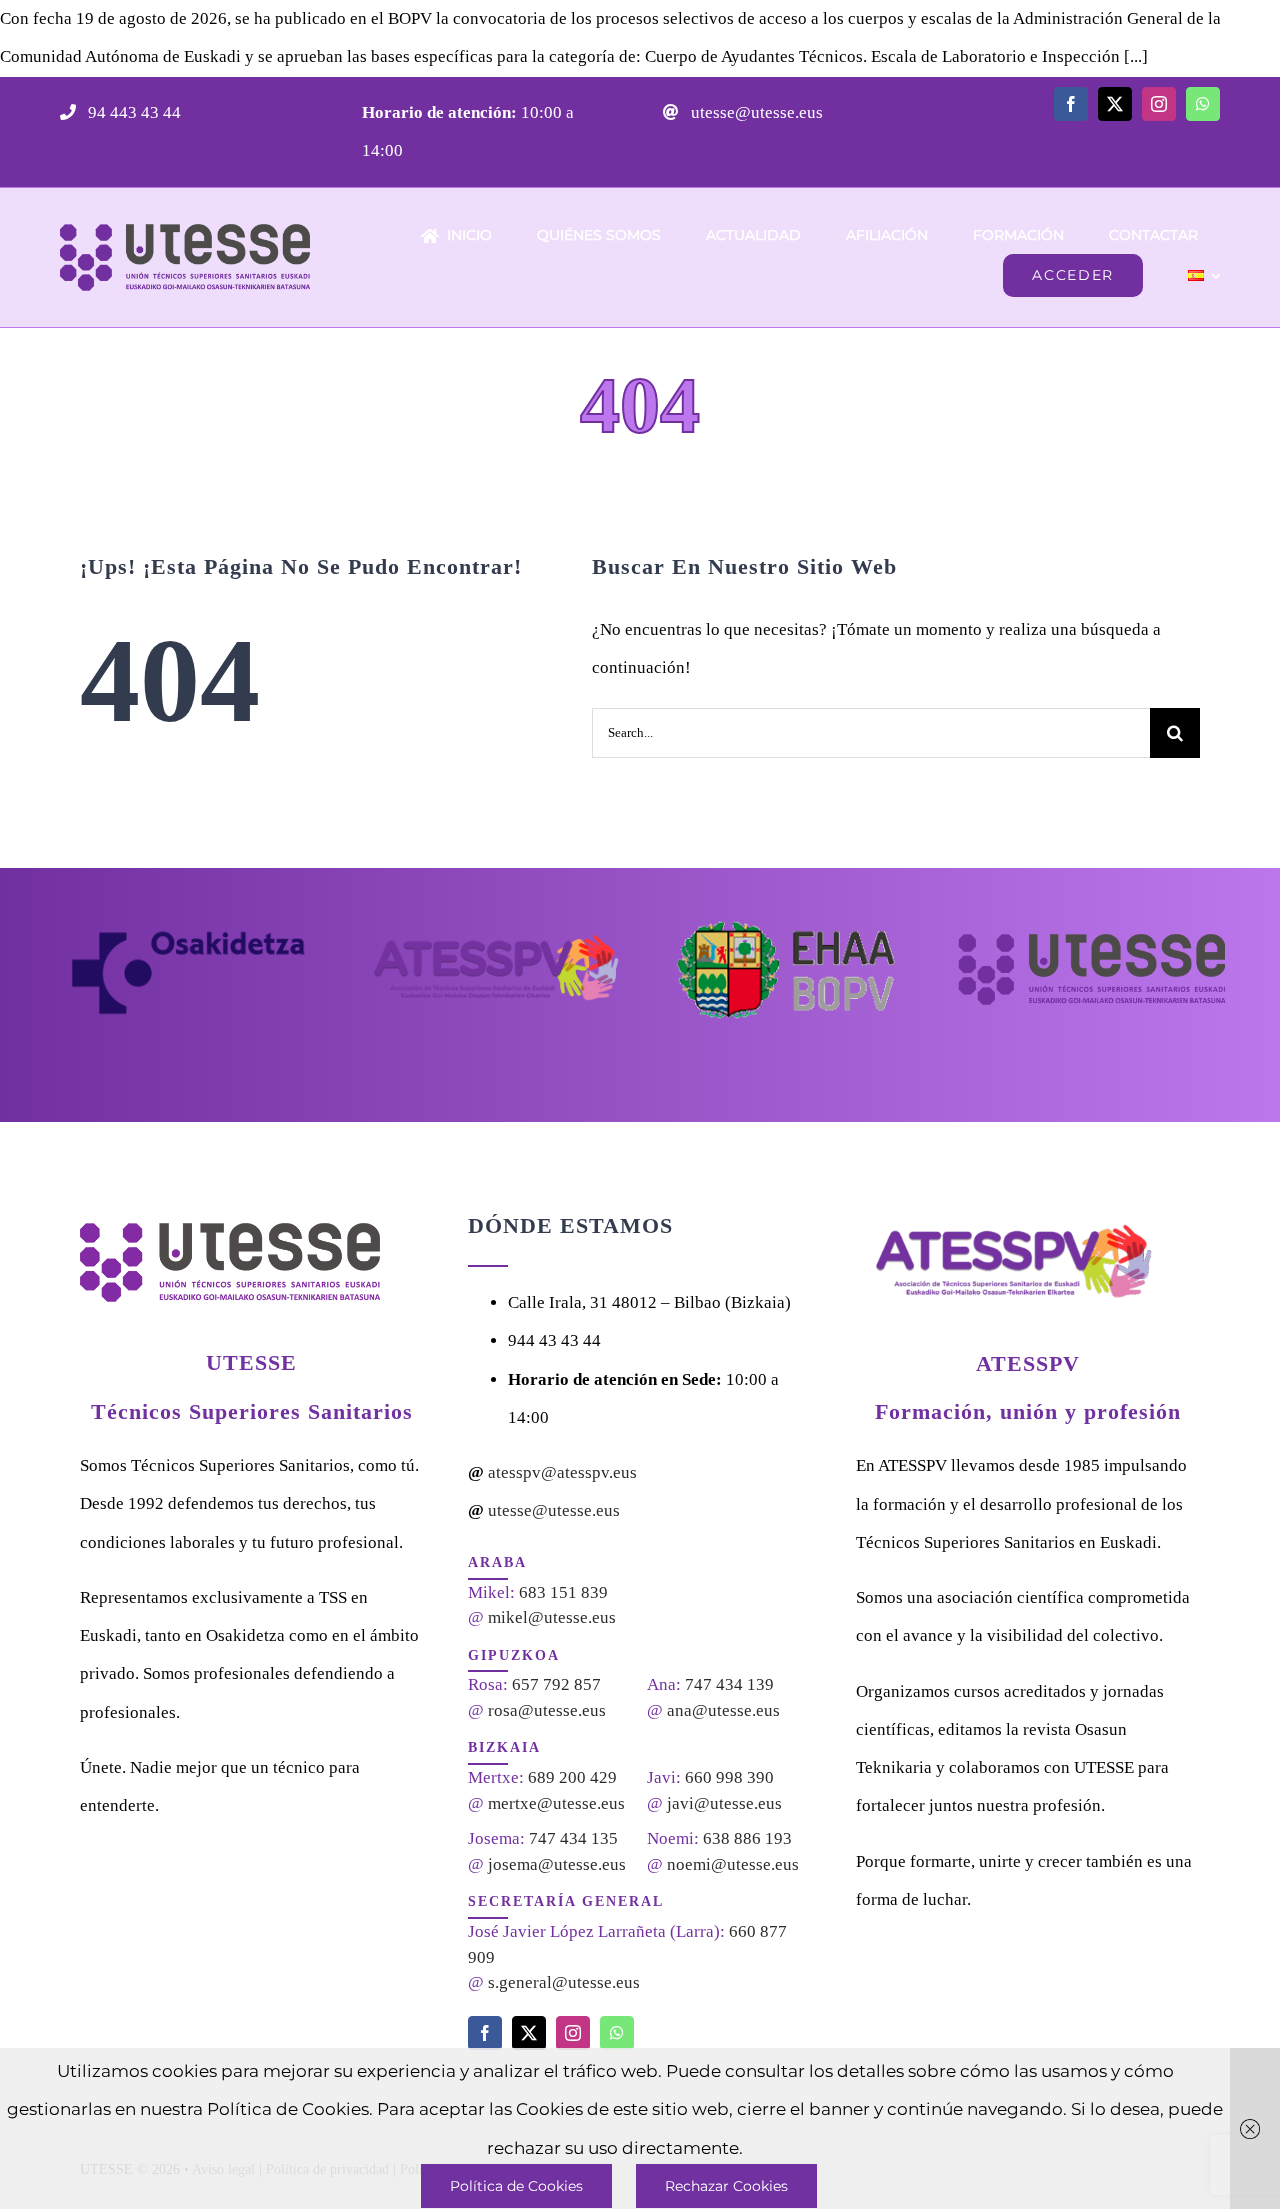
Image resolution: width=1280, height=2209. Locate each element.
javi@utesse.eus (724, 1803)
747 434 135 (573, 1838)
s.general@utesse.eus (564, 1982)
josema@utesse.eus (557, 1864)
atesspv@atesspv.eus (562, 1472)
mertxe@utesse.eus (556, 1803)
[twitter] (1115, 104)
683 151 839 (563, 1592)
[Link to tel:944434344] (68, 112)
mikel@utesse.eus (552, 1617)
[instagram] (1159, 104)
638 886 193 (747, 1838)
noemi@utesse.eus (733, 1864)
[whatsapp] (1203, 104)
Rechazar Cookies (726, 2186)
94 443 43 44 (132, 112)
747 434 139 (729, 1684)
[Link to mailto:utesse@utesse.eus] (671, 112)
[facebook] (1071, 104)
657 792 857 (556, 1684)
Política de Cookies (516, 2186)
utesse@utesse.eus (755, 112)
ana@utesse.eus (723, 1710)
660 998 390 (729, 1777)
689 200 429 (572, 1777)
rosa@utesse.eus (547, 1710)
